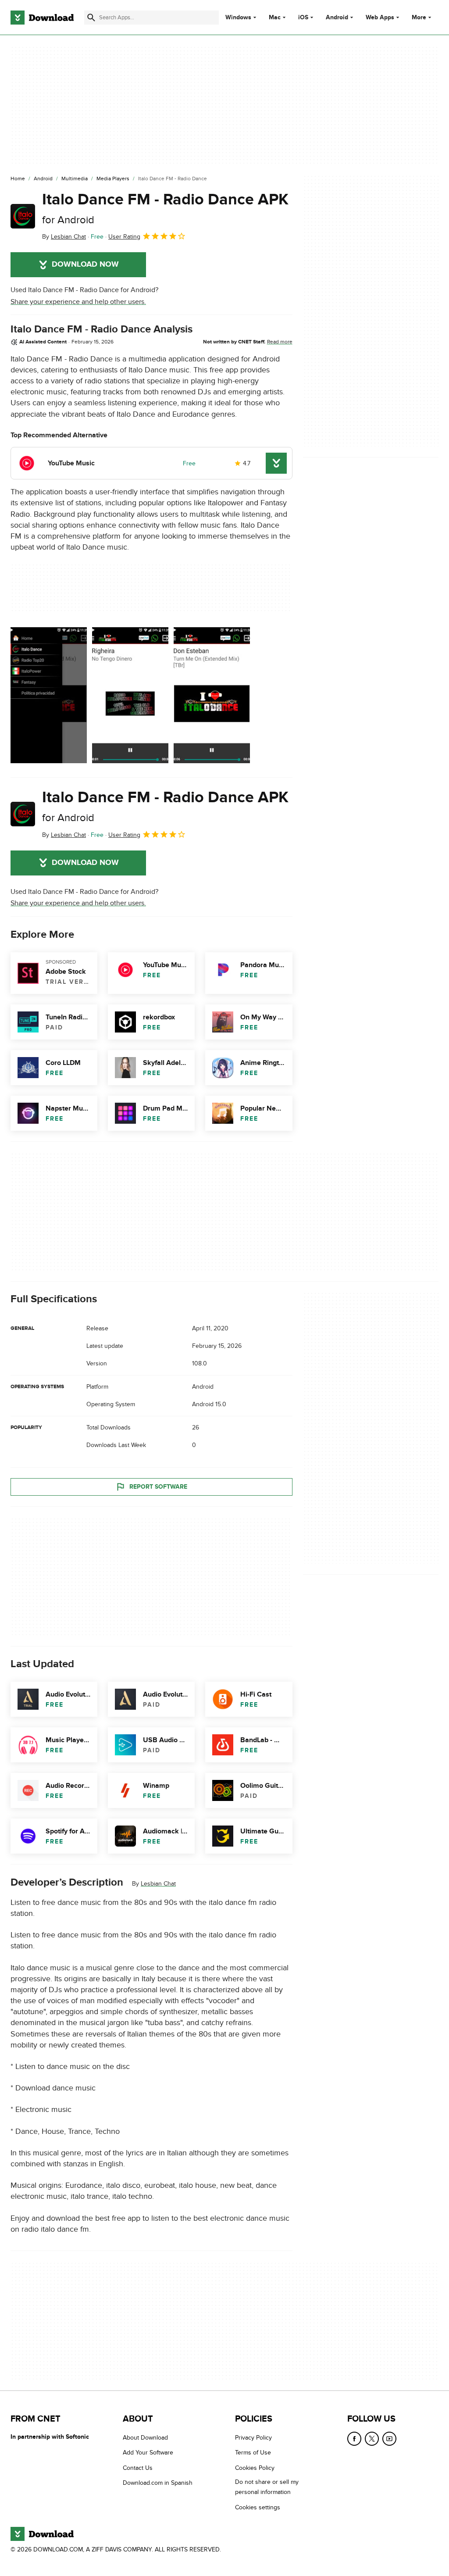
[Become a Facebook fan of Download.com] (354, 2439)
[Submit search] (91, 18)
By (64, 237)
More (419, 17)
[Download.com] (42, 18)
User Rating (124, 237)
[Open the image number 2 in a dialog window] (212, 695)
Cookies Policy (255, 2468)
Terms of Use (253, 2453)
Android (337, 18)
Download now (85, 264)
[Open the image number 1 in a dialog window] (130, 695)
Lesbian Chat (158, 1884)
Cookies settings (258, 2507)
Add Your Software (148, 2453)
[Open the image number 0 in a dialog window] (49, 695)
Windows (238, 18)
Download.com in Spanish (158, 2483)
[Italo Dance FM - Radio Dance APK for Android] (23, 216)
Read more (280, 342)
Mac (275, 18)
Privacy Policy (253, 2438)
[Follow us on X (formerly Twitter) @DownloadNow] (372, 2439)
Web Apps (380, 18)
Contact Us (138, 2468)
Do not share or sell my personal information (267, 2487)
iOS (303, 18)
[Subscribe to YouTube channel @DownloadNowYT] (389, 2439)
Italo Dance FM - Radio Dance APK (165, 208)
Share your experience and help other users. (78, 302)
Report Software (158, 1487)
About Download (145, 2438)
